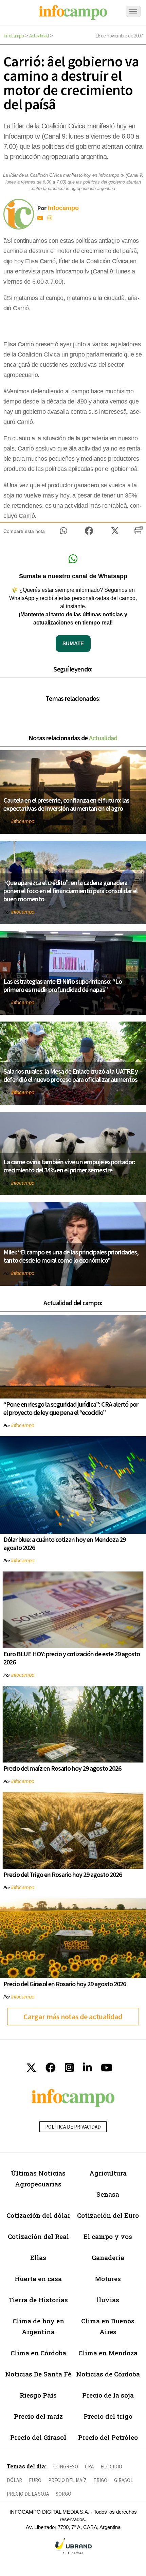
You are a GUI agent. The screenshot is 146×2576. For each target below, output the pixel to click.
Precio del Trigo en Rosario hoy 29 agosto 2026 (63, 1874)
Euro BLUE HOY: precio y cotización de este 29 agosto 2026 (72, 1658)
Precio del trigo (108, 2416)
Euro (35, 2480)
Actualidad (39, 36)
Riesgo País (38, 2395)
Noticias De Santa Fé (38, 2374)
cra (89, 2467)
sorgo (63, 2494)
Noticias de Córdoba (108, 2374)
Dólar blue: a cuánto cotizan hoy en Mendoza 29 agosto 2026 (65, 1543)
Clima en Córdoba (38, 2353)
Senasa (108, 2194)
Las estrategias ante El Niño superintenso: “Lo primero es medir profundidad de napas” (63, 985)
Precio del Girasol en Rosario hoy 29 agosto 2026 (65, 1984)
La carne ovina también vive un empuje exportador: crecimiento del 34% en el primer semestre (69, 1166)
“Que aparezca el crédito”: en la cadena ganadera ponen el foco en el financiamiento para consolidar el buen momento (70, 891)
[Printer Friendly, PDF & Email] (138, 533)
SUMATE (73, 643)
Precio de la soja (108, 2395)
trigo (100, 2480)
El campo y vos (108, 2236)
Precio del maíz (38, 2416)
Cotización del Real (38, 2236)
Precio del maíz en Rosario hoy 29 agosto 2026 (62, 1768)
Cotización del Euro (108, 2215)
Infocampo (14, 36)
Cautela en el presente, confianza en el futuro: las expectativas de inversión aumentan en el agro (66, 804)
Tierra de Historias (38, 2300)
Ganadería (108, 2257)
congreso (66, 2467)
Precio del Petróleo (108, 2437)
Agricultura (108, 2173)
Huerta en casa (38, 2279)
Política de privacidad (73, 2127)
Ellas (38, 2257)
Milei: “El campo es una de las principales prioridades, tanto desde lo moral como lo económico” (71, 1256)
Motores (108, 2279)
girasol (124, 2480)
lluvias (108, 2300)
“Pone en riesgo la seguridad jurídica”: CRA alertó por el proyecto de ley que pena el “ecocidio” (71, 1408)
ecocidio (111, 2467)
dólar (14, 2480)
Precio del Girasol (38, 2437)
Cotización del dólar (38, 2215)
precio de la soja (28, 2494)
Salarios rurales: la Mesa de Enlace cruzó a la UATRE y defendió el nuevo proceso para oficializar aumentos (71, 1075)
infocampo (23, 821)
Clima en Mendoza (108, 2353)
